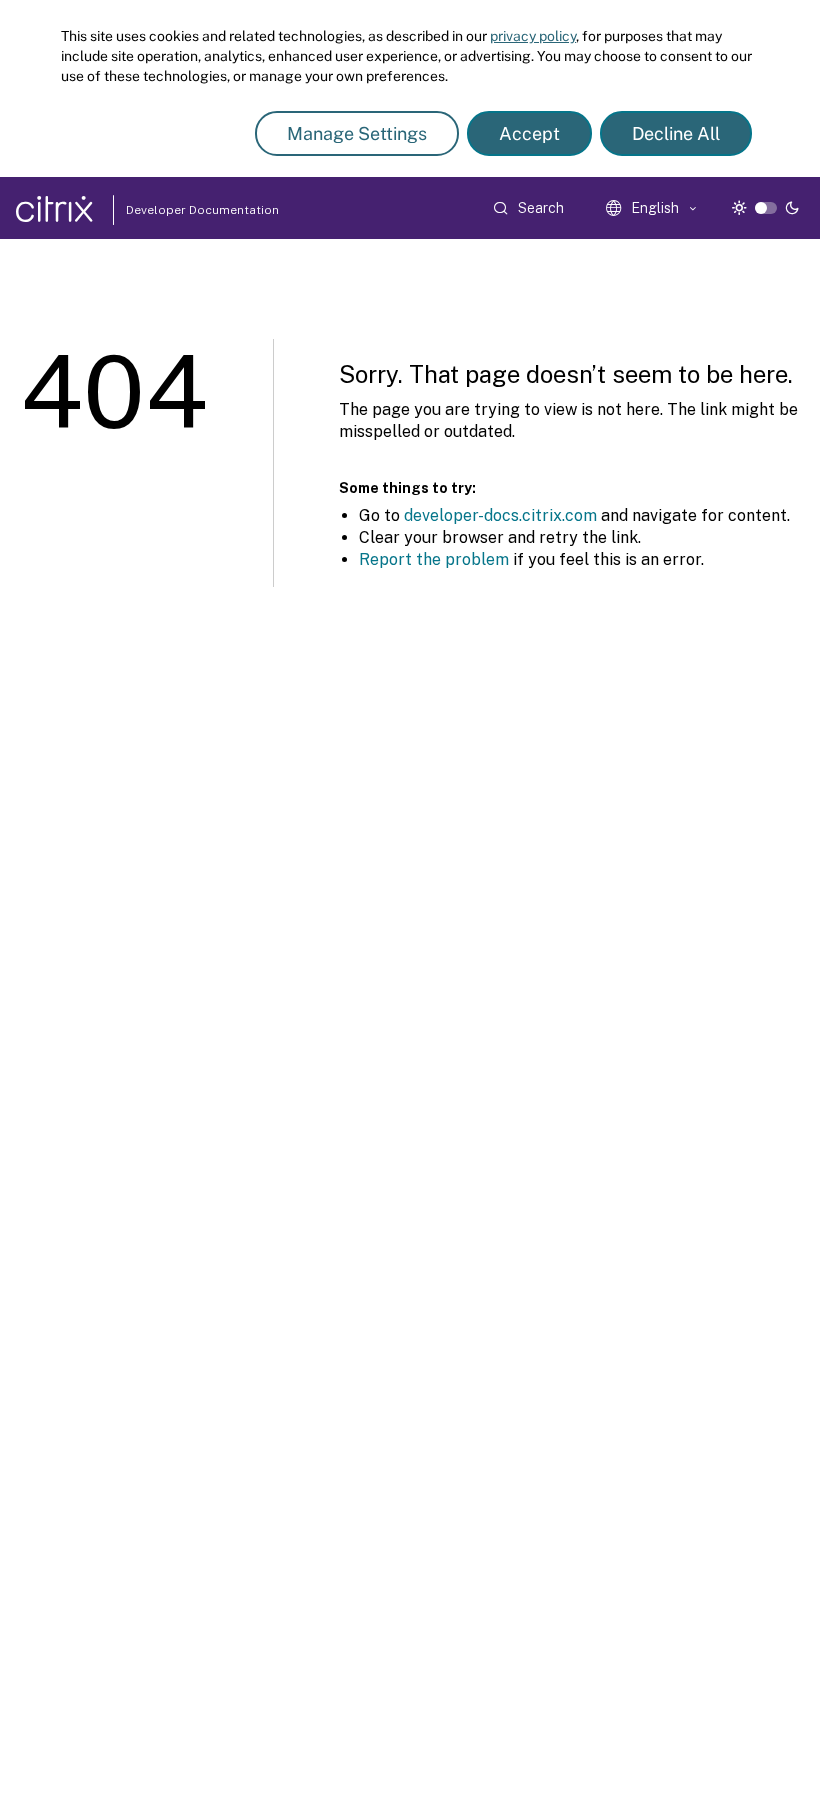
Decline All (676, 133)
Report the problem (434, 559)
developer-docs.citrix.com (500, 515)
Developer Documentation (171, 210)
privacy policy (533, 36)
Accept (529, 133)
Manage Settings (357, 133)
